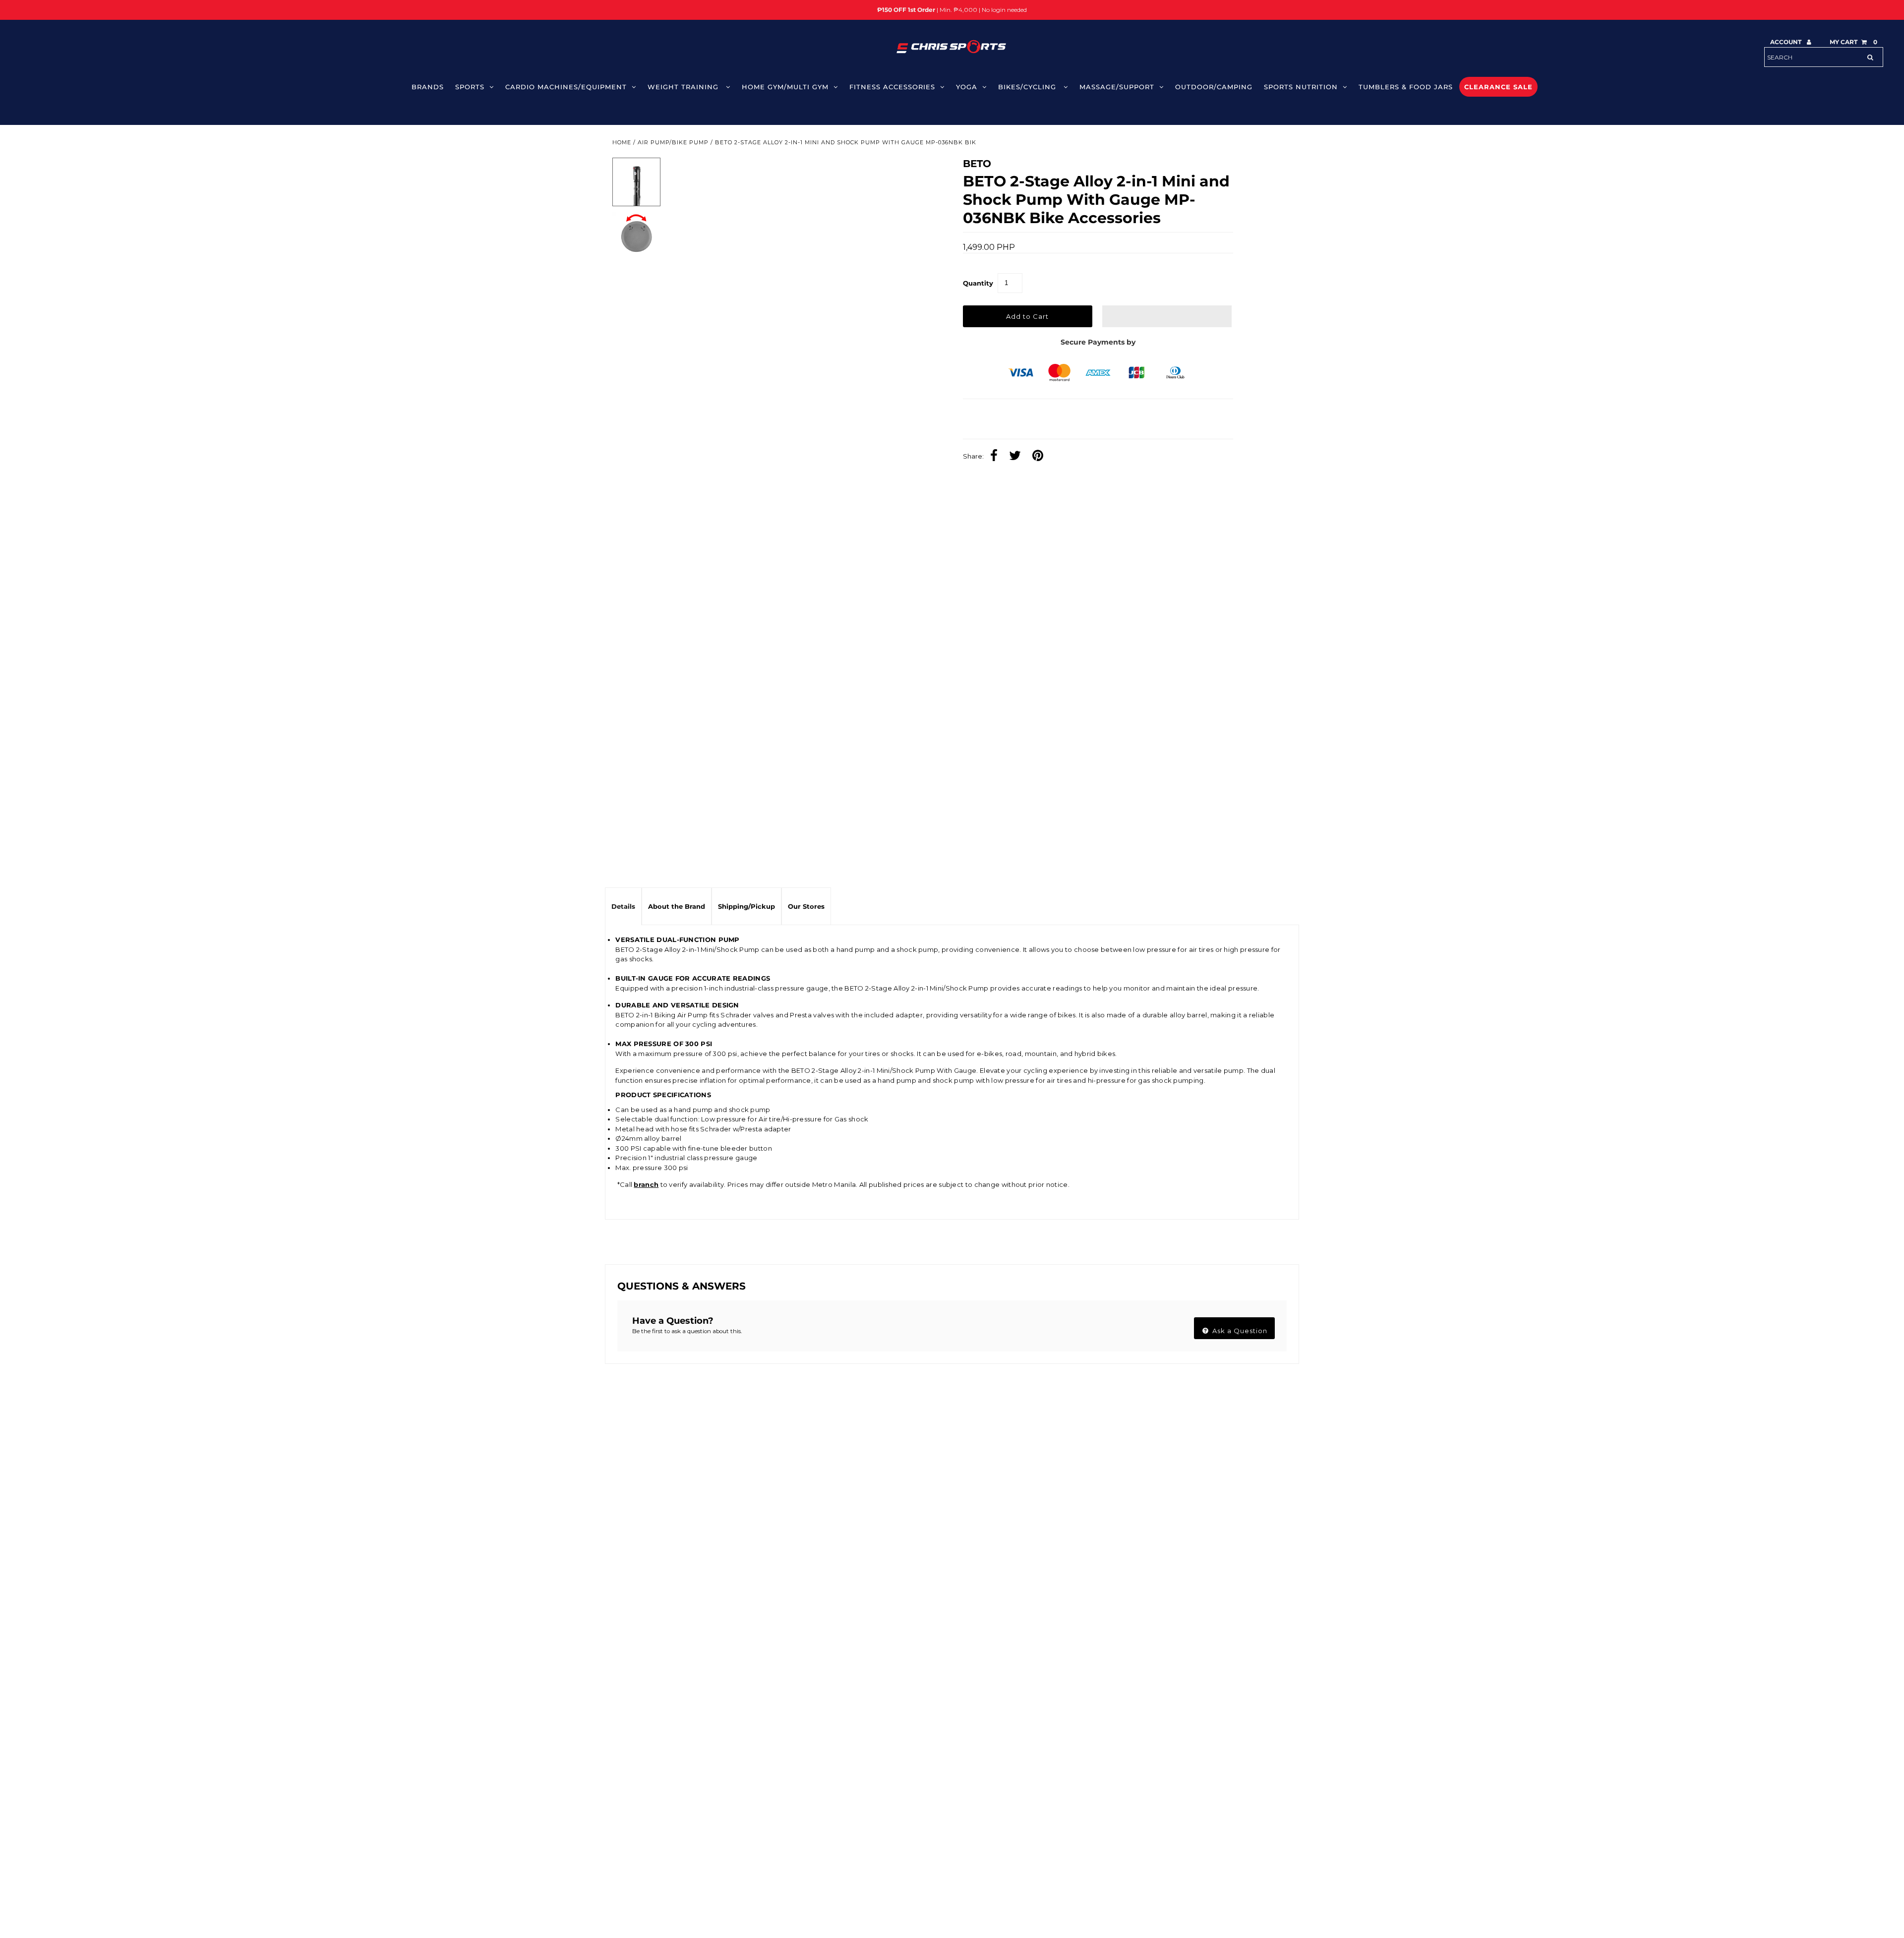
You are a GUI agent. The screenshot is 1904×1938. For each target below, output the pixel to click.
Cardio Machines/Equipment (566, 87)
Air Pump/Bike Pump (673, 142)
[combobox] (1824, 57)
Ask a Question (1239, 1331)
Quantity (978, 283)
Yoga (967, 87)
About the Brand (677, 906)
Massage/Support (1117, 87)
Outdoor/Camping (1214, 87)
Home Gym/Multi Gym (785, 87)
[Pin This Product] (1040, 457)
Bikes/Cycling (1028, 87)
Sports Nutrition (1301, 87)
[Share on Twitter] (1017, 457)
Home (622, 142)
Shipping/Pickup (746, 906)
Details (623, 906)
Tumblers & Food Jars (1406, 87)
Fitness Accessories (892, 87)
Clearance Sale (1498, 87)
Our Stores (806, 906)
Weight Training (684, 87)
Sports (470, 87)
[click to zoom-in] (918, 174)
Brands (428, 87)
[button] (1167, 316)
